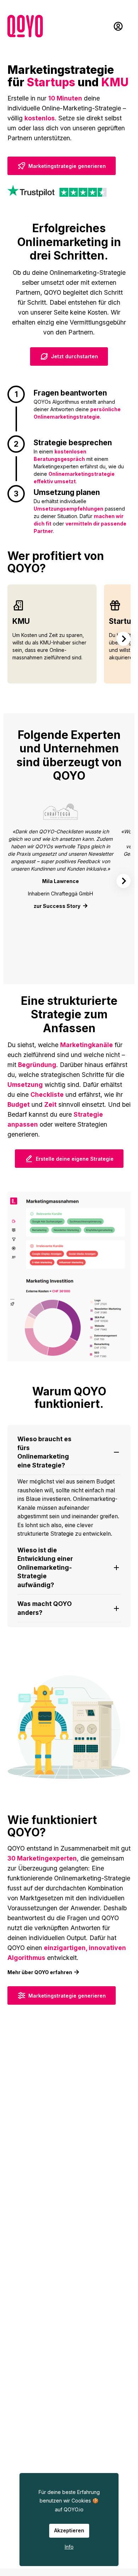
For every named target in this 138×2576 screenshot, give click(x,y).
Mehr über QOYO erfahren (40, 1972)
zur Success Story (57, 906)
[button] (69, 1452)
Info (69, 2547)
